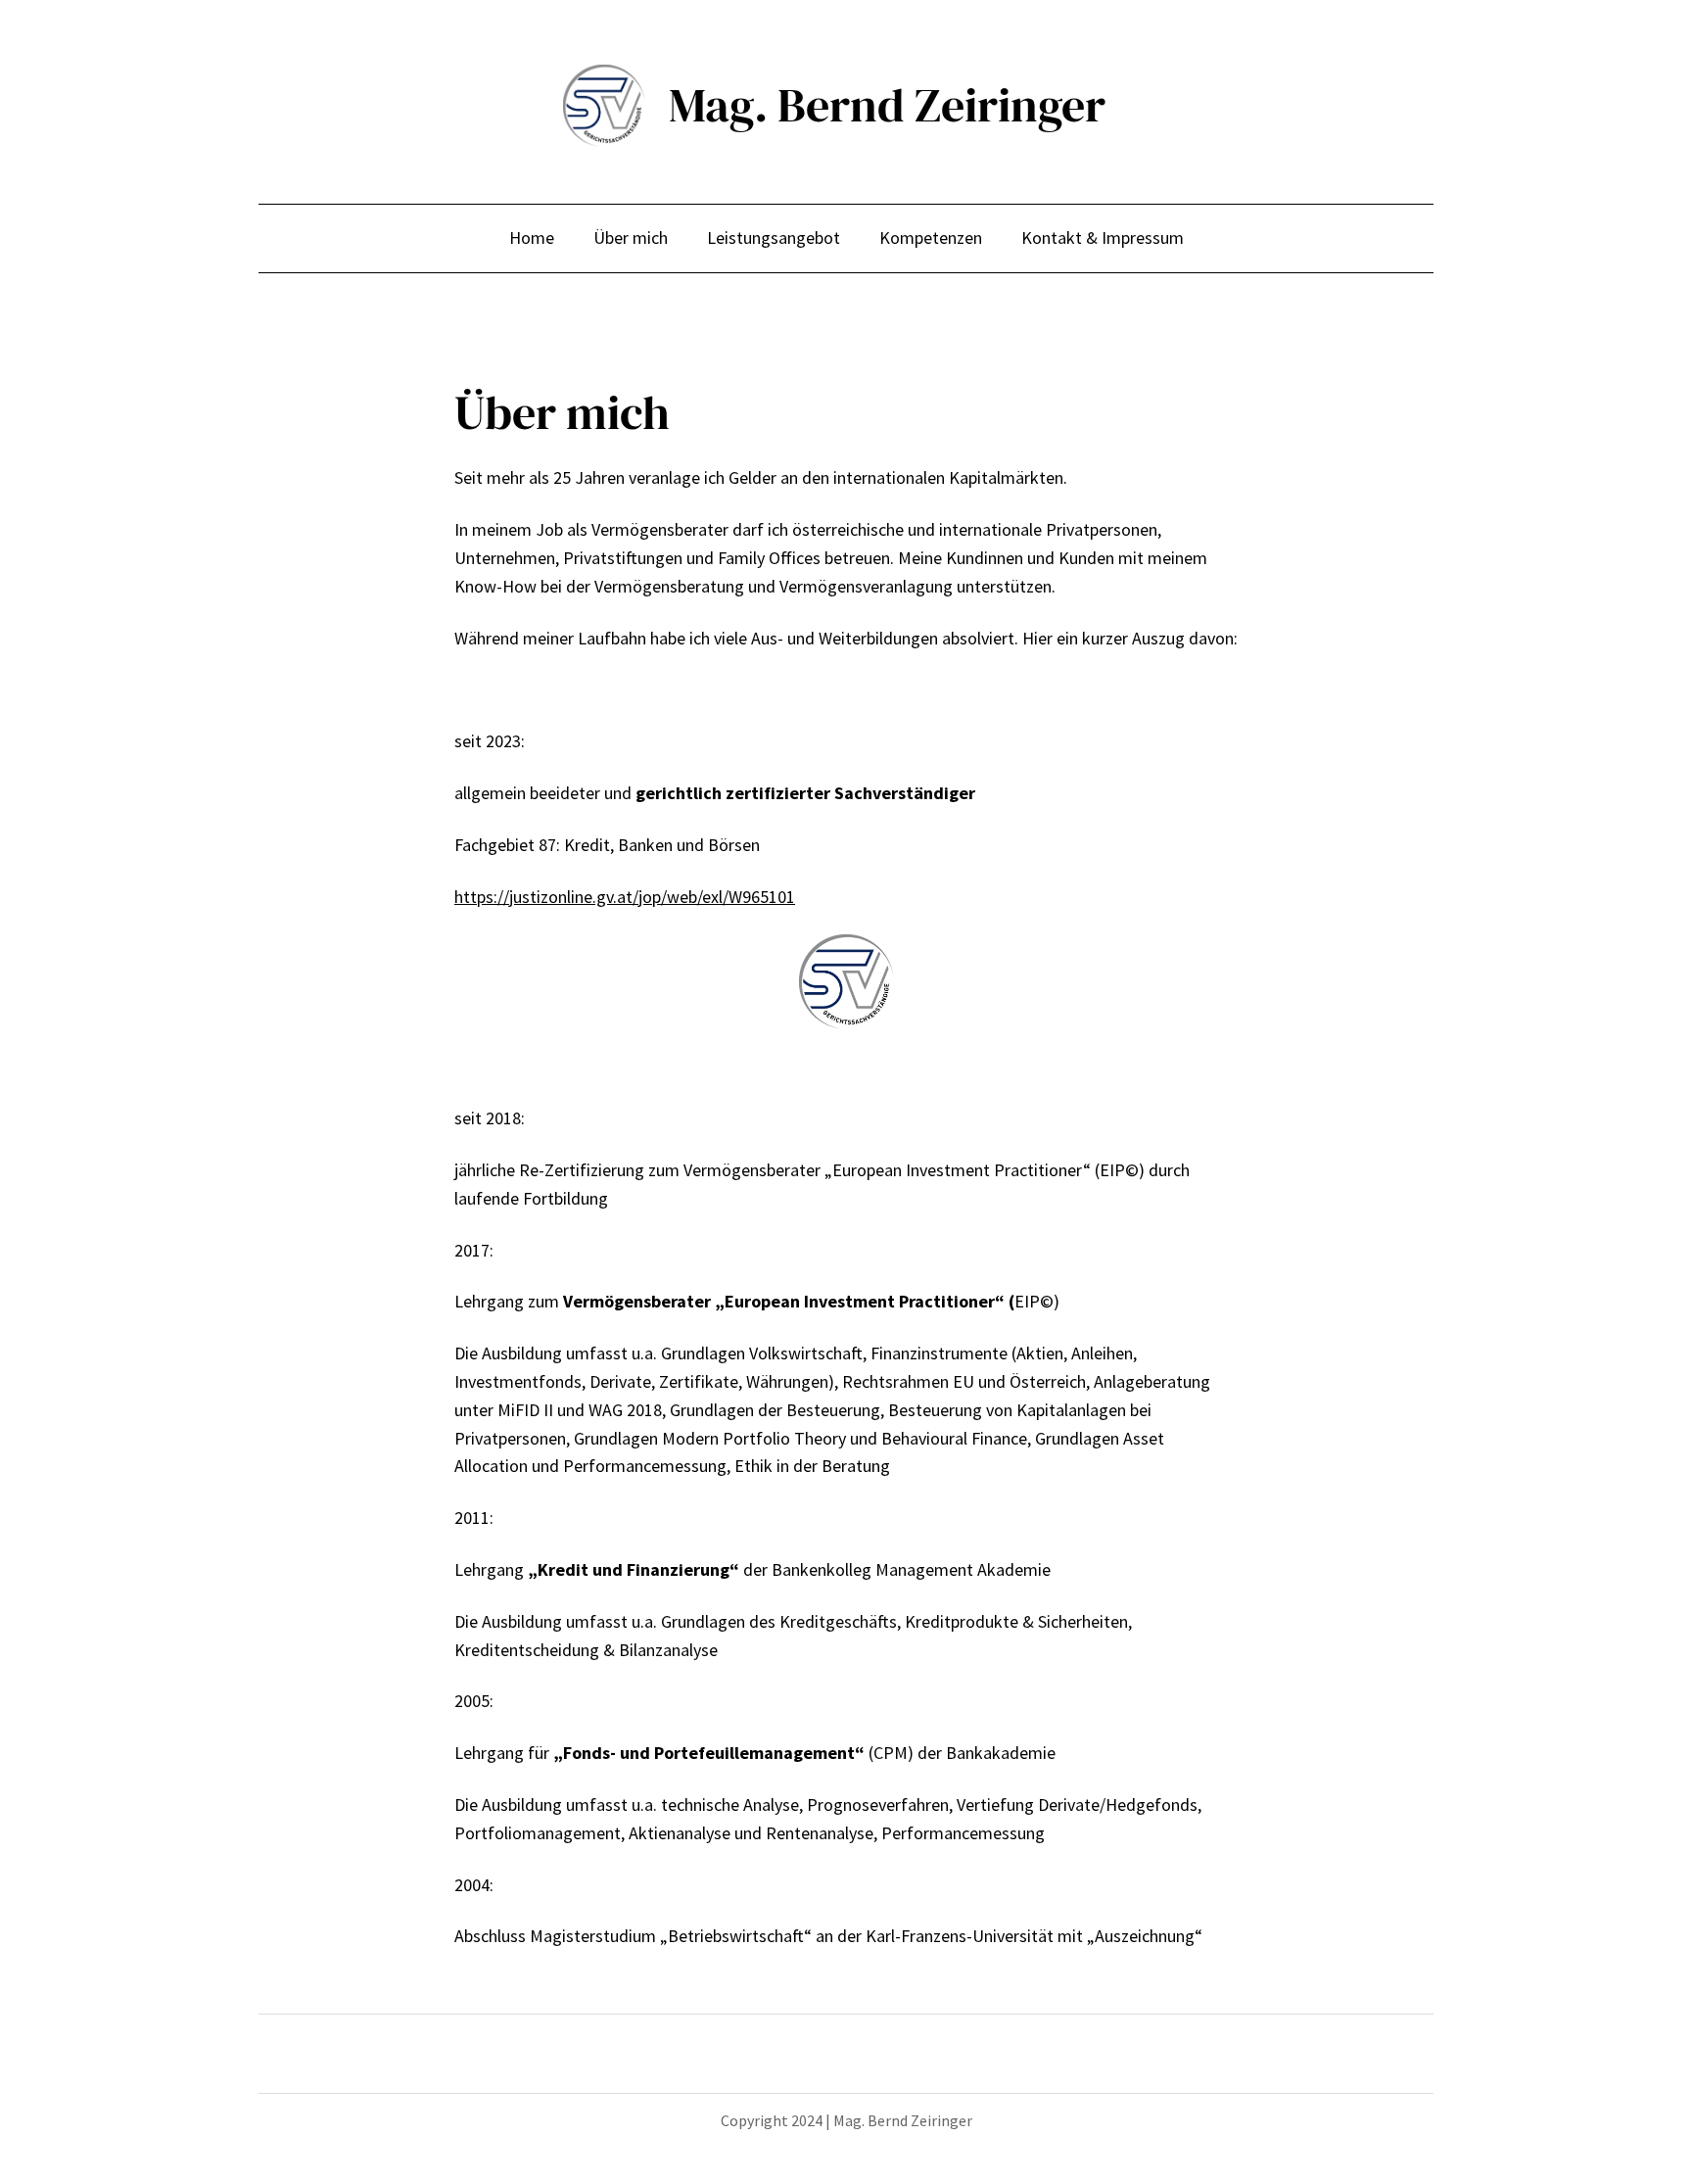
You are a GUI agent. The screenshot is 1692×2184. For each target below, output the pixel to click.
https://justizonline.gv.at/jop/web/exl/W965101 (625, 897)
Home (532, 237)
